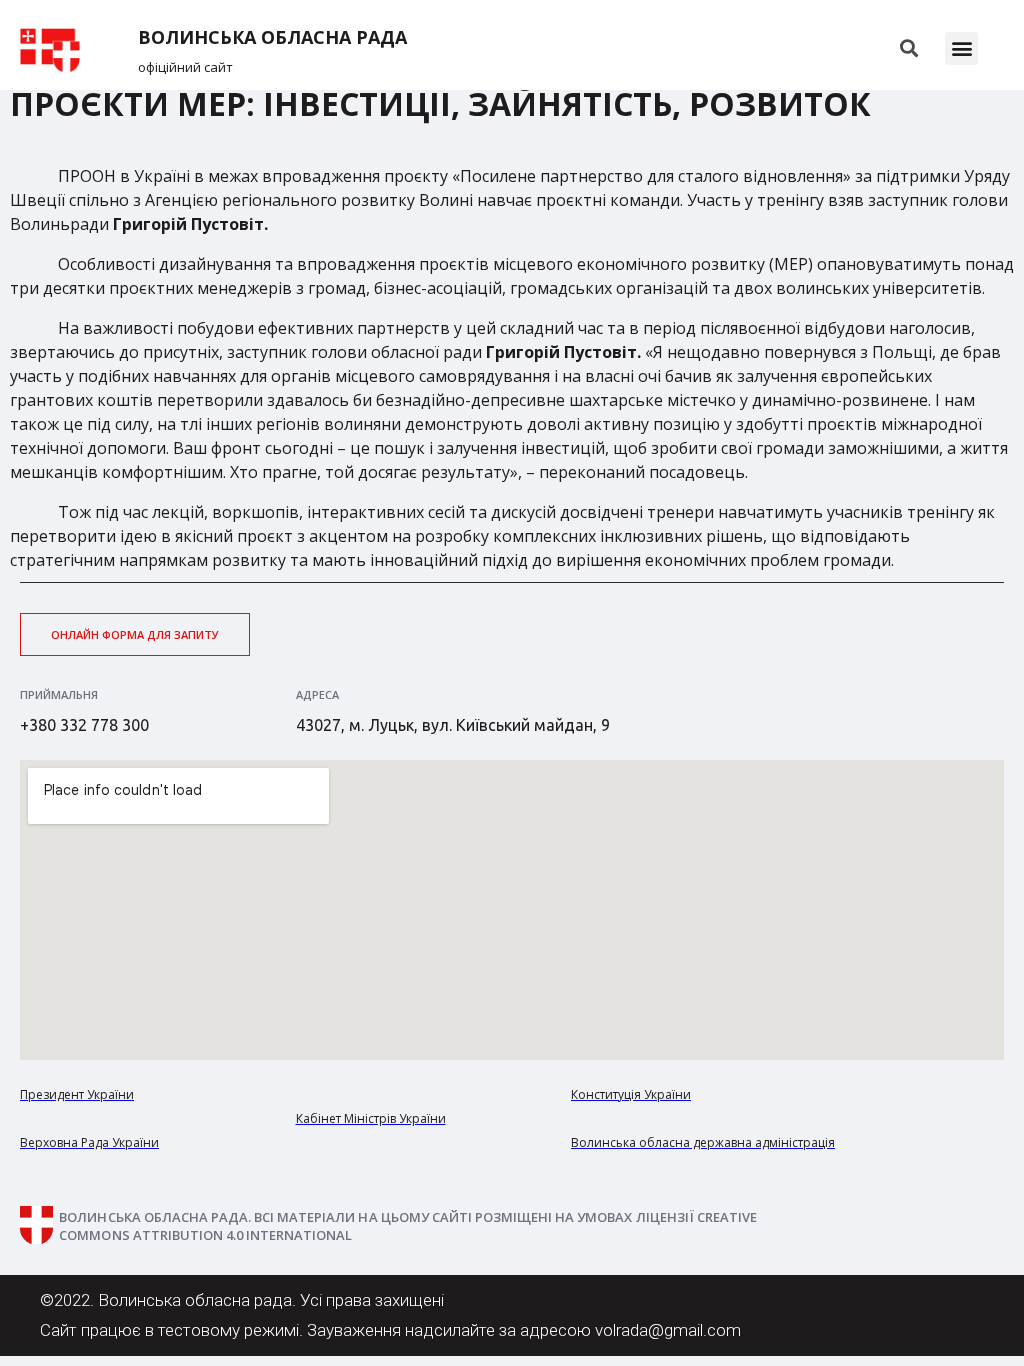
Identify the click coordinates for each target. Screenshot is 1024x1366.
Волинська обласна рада (272, 37)
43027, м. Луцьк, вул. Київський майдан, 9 (453, 725)
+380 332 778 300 (84, 725)
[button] (961, 48)
